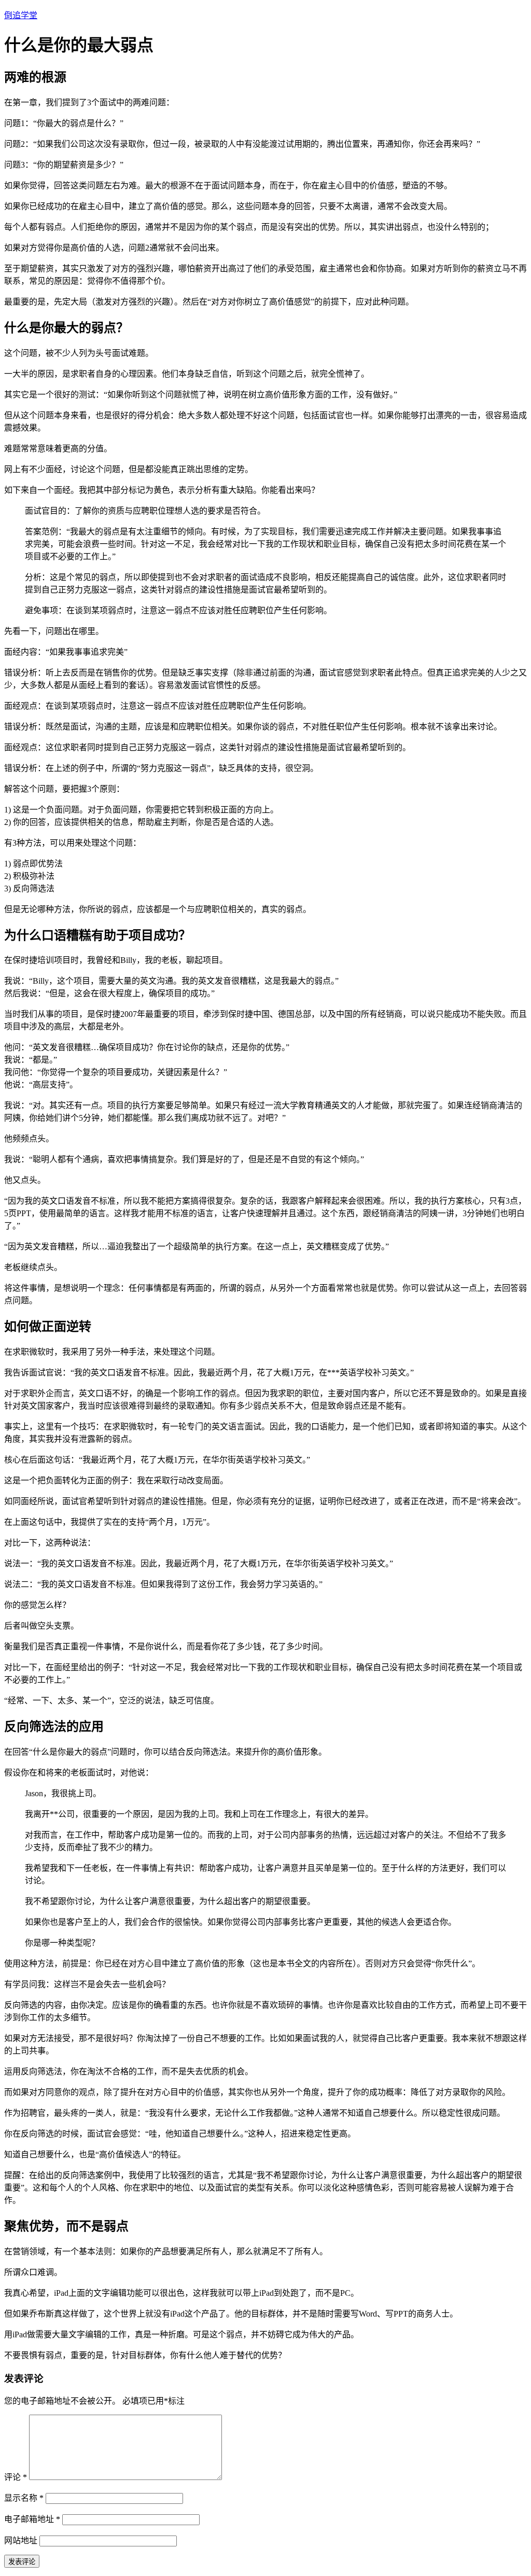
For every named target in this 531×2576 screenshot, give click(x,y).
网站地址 (21, 2540)
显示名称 (24, 2498)
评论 (16, 2477)
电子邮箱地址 (32, 2519)
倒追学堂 (21, 15)
